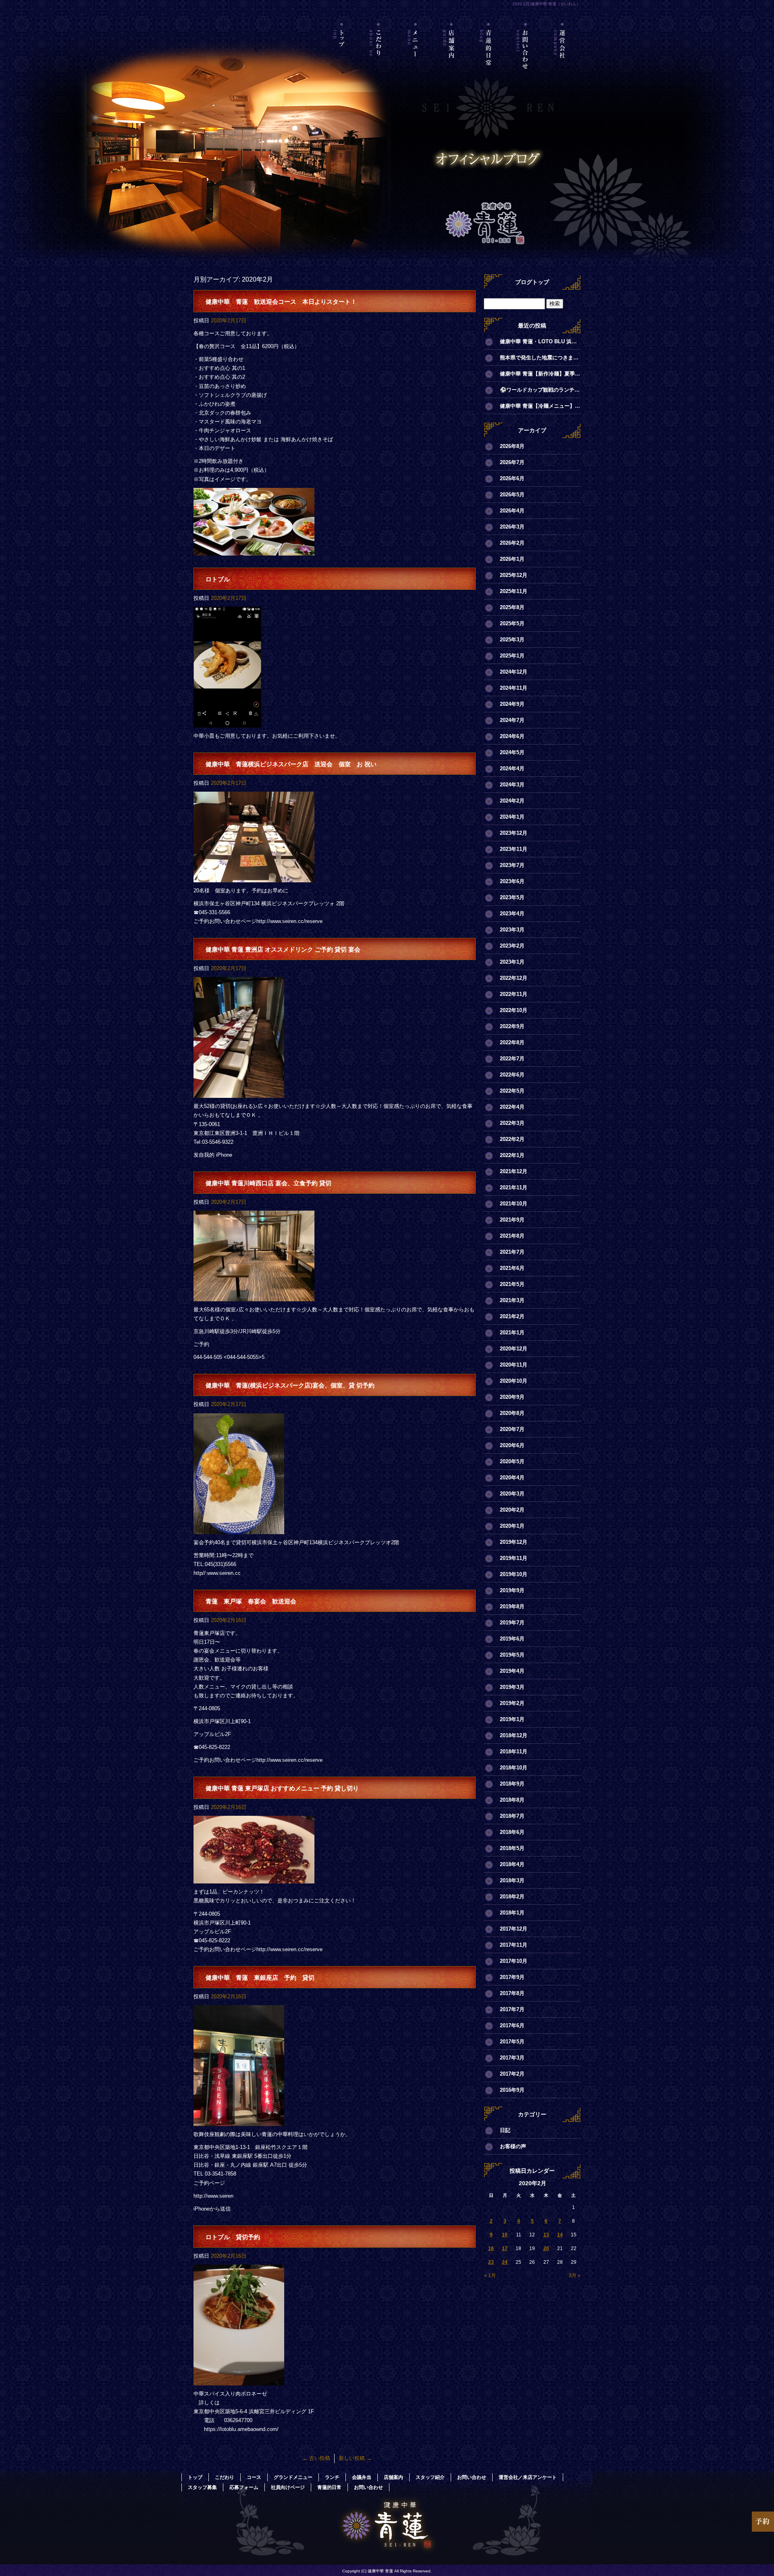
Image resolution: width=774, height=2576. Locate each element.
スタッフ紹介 (430, 2477)
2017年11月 (514, 1945)
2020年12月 (514, 1349)
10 (505, 2235)
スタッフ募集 (202, 2487)
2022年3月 (512, 1123)
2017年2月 (512, 2074)
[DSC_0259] (254, 1879)
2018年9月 (512, 1784)
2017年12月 (514, 1929)
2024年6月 (512, 736)
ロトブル (218, 579)
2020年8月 (512, 1413)
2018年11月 (514, 1752)
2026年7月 (512, 462)
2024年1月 (512, 817)
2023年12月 (514, 833)
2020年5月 (512, 1461)
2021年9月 (512, 1220)
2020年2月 (512, 1510)
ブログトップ (532, 282)
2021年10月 (514, 1204)
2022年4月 (512, 1107)
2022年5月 (512, 1091)
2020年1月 (512, 1526)
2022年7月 (512, 1059)
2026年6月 (512, 478)
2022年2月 (512, 1139)
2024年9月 (512, 704)
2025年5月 (512, 623)
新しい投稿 (355, 2458)
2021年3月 (512, 1300)
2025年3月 (512, 640)
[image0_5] (254, 878)
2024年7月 (512, 720)
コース (254, 2477)
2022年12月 (514, 978)
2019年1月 (512, 1719)
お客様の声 (513, 2146)
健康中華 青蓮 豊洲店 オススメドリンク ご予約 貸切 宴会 (283, 949)
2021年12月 (514, 1171)
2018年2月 (512, 1897)
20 (546, 2248)
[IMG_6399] (239, 2121)
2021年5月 (512, 1284)
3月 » (575, 2275)
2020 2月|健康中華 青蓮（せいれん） (546, 4)
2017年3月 (512, 2058)
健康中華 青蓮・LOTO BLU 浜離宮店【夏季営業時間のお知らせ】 (540, 341)
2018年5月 (512, 1848)
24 (505, 2262)
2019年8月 (512, 1606)
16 (491, 2248)
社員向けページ (288, 2487)
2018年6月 (512, 1832)
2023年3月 (512, 930)
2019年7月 (512, 1623)
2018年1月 (512, 1913)
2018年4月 (512, 1864)
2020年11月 (514, 1365)
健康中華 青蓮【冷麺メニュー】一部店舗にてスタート (540, 406)
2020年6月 (512, 1445)
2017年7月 (512, 2009)
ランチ (332, 2477)
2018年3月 (512, 1880)
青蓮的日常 (489, 58)
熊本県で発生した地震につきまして (540, 358)
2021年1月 (512, 1333)
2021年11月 (514, 1187)
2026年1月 (512, 559)
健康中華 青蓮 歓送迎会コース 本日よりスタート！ (281, 302)
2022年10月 (514, 1010)
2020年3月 (512, 1494)
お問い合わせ (525, 58)
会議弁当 (362, 2477)
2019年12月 (514, 1542)
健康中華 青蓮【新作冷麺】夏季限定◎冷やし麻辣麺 (540, 374)
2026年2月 (512, 543)
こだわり (379, 58)
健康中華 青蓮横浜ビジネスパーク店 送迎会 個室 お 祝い (291, 764)
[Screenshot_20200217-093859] (227, 723)
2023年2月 (512, 946)
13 (546, 2235)
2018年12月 (514, 1735)
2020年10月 (514, 1381)
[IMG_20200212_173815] (239, 2381)
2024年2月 (512, 801)
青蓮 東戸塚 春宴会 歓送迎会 (251, 1601)
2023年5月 (512, 897)
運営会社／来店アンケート (562, 58)
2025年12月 (514, 575)
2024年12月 (514, 672)
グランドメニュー (293, 2477)
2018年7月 (512, 1816)
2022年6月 (512, 1075)
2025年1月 (512, 656)
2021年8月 (512, 1236)
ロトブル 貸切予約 (233, 2237)
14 (560, 2235)
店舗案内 (452, 58)
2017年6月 (512, 2025)
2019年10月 (514, 1574)
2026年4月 (512, 511)
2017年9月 (512, 1977)
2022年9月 (512, 1026)
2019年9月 (512, 1590)
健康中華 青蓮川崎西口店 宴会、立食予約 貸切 (268, 1183)
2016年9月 (512, 2090)
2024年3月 (512, 785)
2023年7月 (512, 865)
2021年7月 (512, 1252)
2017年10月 (514, 1961)
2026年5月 (512, 495)
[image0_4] (239, 1529)
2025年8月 (512, 607)
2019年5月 (512, 1655)
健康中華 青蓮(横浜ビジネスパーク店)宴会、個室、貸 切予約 (290, 1385)
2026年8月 (512, 446)
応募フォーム (244, 2487)
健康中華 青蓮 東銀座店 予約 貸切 (260, 1978)
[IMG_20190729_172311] (239, 1093)
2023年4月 (512, 914)
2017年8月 (512, 1993)
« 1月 (490, 2275)
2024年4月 (512, 768)
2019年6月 (512, 1639)
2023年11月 (514, 849)
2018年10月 (514, 1768)
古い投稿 (316, 2458)
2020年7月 (512, 1429)
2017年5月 (512, 2042)
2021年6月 (512, 1268)
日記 (505, 2130)
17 (505, 2248)
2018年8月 (512, 1800)
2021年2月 (512, 1316)
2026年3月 (512, 527)
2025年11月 (514, 591)
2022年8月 (512, 1042)
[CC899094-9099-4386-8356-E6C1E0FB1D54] (254, 1297)
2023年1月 (512, 962)
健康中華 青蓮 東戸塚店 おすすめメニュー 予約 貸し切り (282, 1788)
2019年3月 (512, 1687)
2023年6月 (512, 881)
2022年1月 (512, 1155)
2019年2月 (512, 1703)
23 (491, 2262)
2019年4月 (512, 1671)
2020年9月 (512, 1397)
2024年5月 (512, 752)
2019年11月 (514, 1558)
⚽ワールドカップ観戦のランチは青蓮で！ (540, 390)
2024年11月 (514, 688)
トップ (342, 58)
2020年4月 (512, 1478)
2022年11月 (514, 994)
